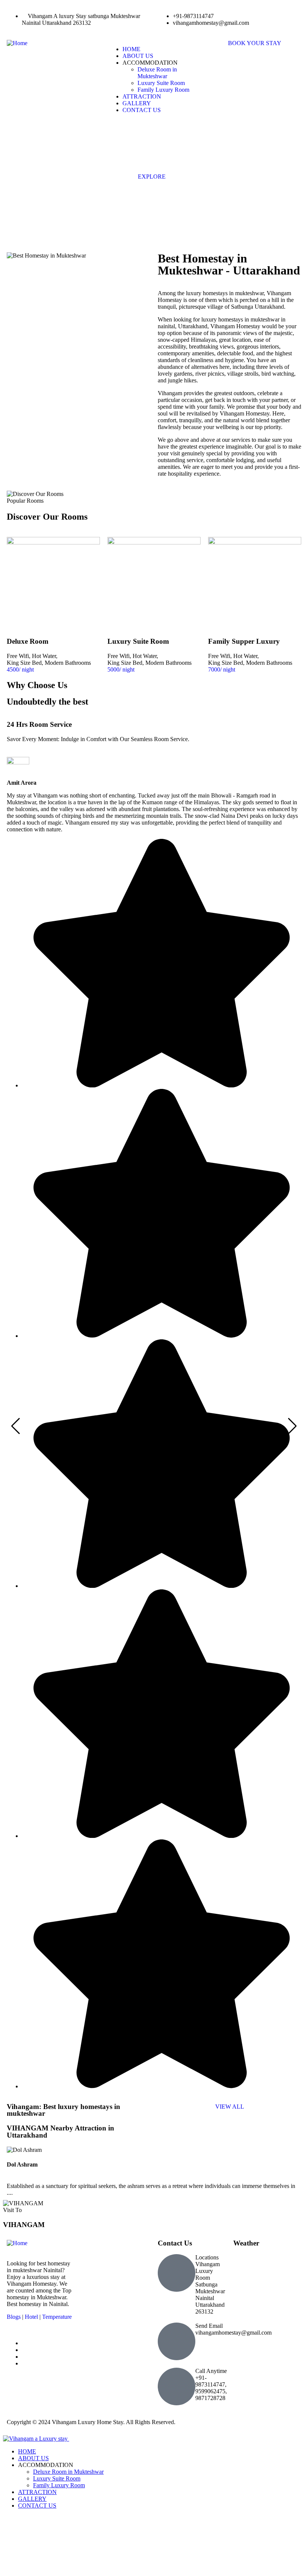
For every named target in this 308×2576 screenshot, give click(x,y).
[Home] (17, 43)
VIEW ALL (230, 2107)
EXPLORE (152, 177)
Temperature (57, 2317)
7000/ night (222, 669)
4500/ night (20, 669)
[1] (228, 221)
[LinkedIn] (24, 2357)
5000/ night (121, 669)
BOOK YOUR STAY (255, 43)
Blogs (14, 2317)
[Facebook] (24, 2363)
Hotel (31, 2317)
